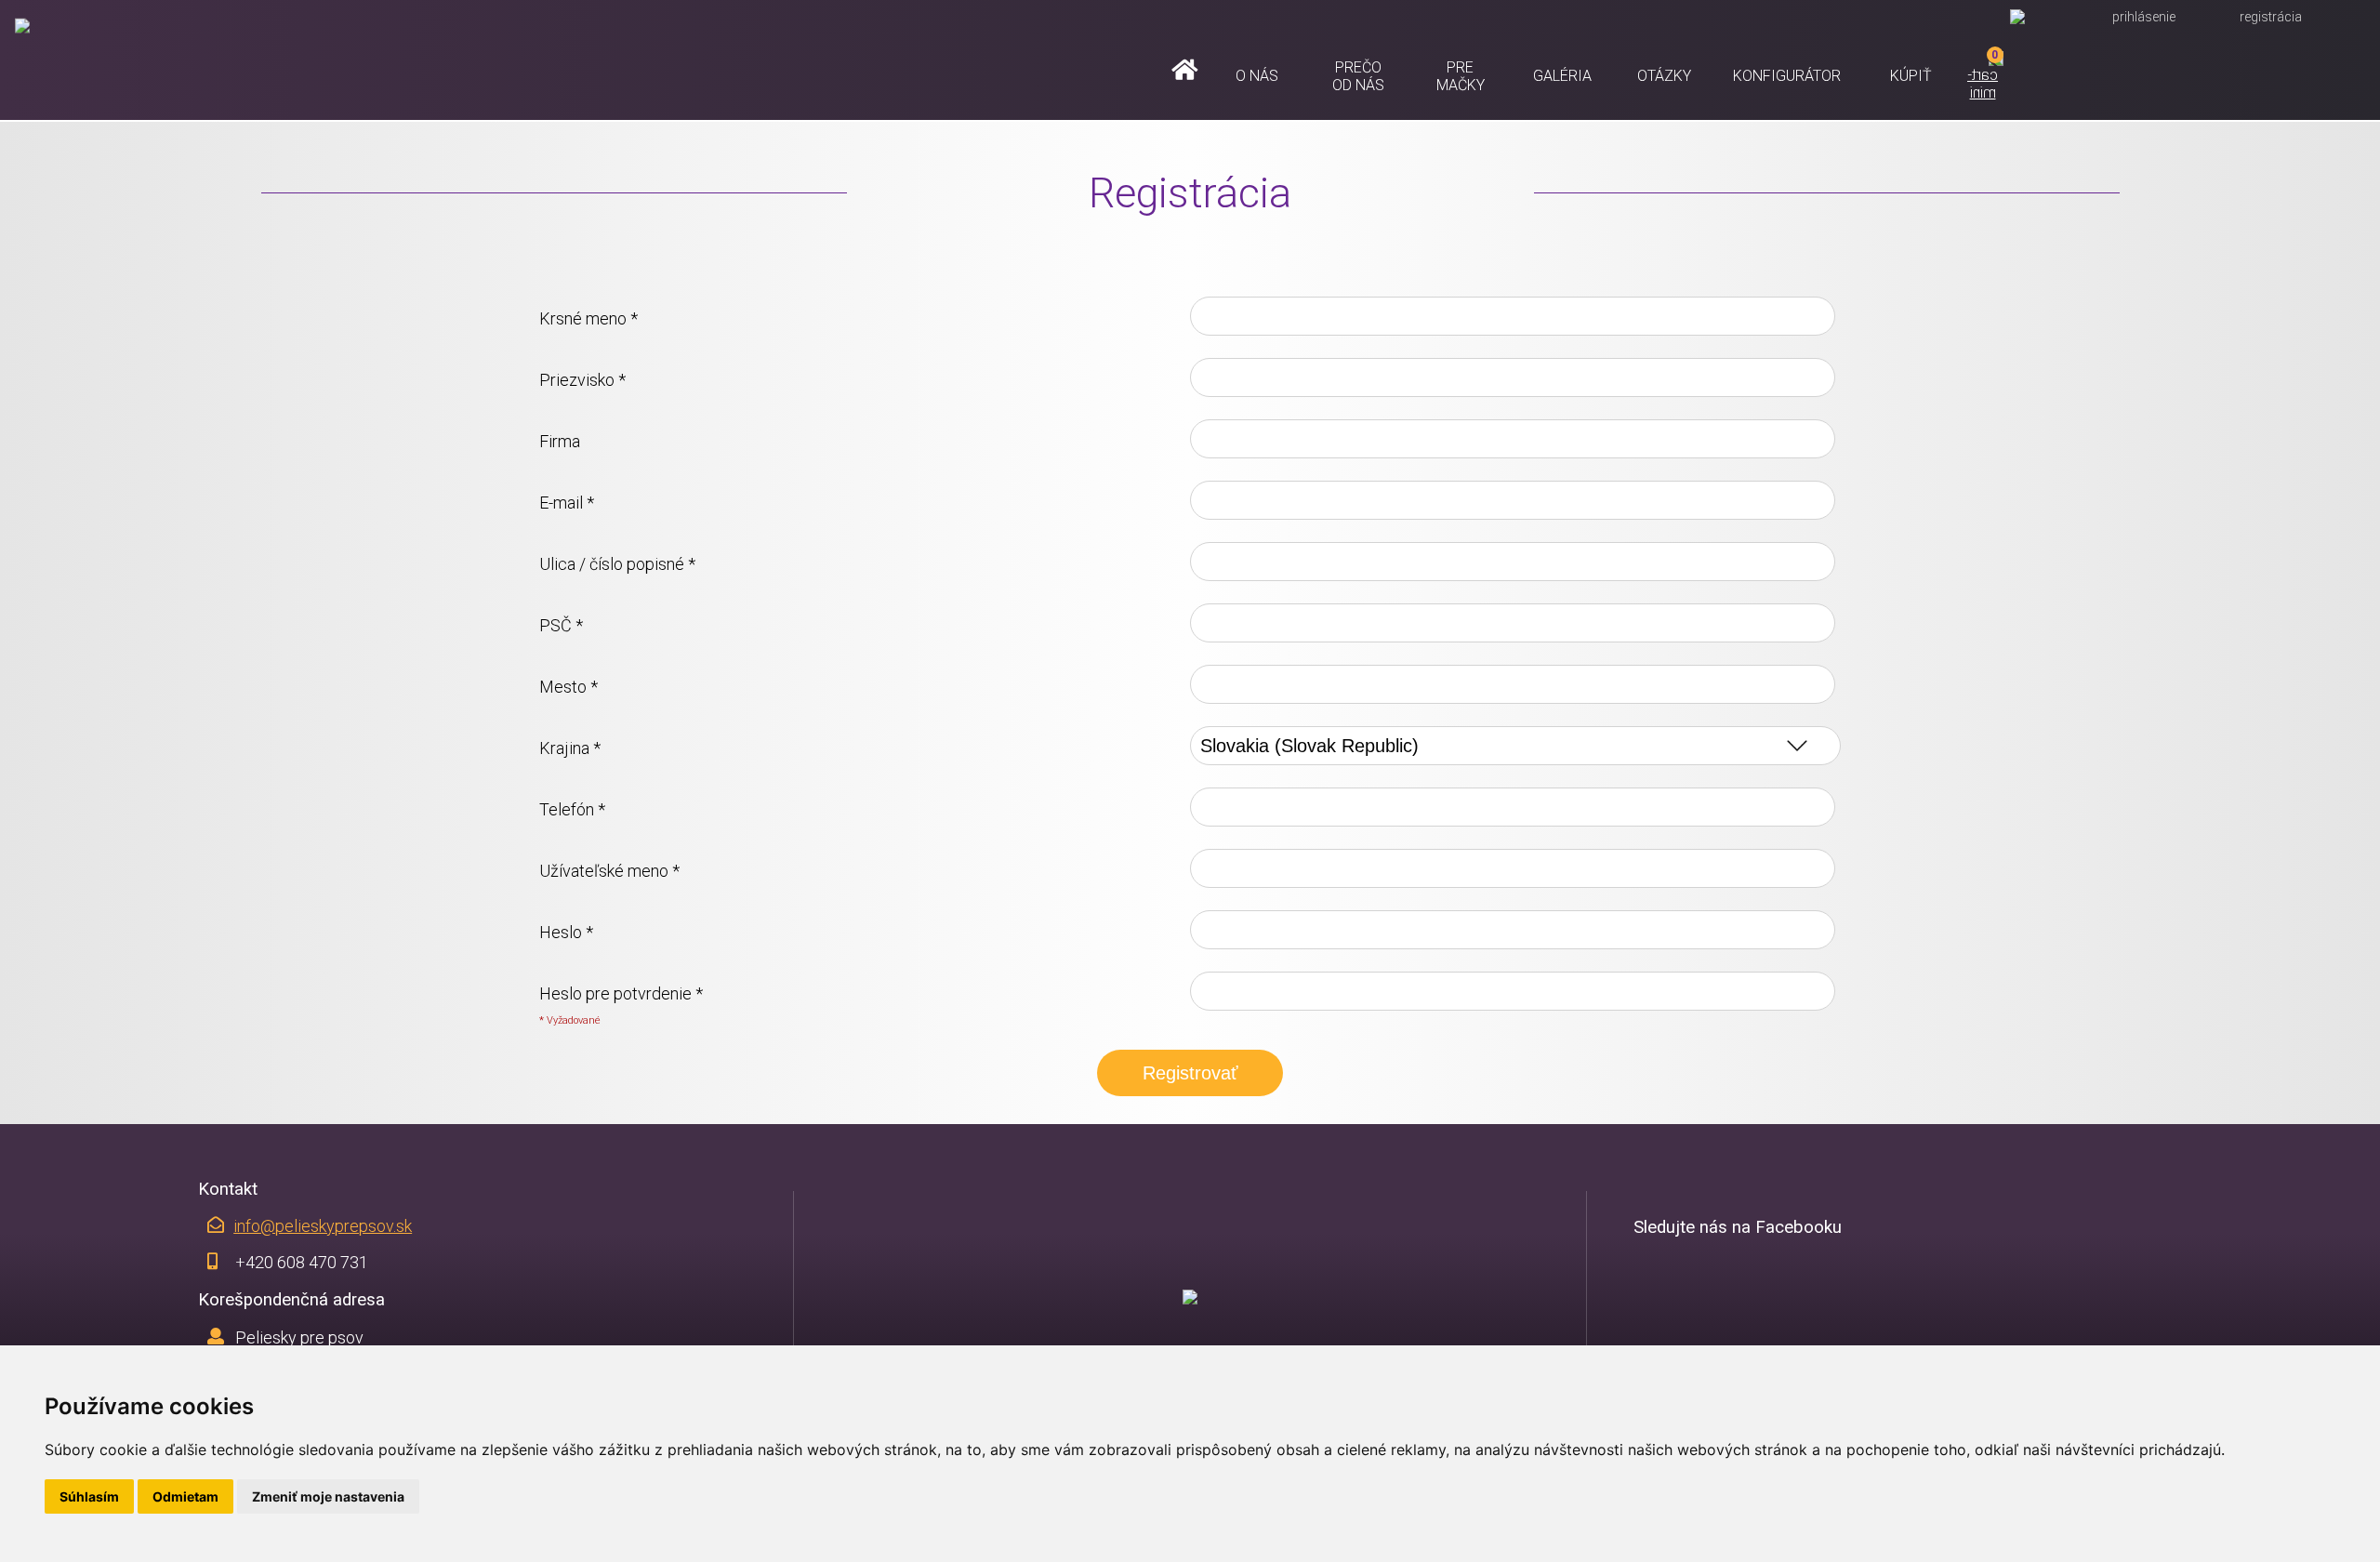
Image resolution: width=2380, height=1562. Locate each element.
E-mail (567, 502)
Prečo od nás (1358, 76)
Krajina (570, 748)
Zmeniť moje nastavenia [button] (328, 1496)
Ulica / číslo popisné (617, 563)
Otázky (1664, 75)
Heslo (566, 932)
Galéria (1562, 75)
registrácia (2271, 17)
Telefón (572, 809)
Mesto (569, 686)
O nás (1257, 75)
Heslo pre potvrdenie (621, 993)
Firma (560, 441)
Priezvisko (582, 379)
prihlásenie (2144, 17)
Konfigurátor (1787, 75)
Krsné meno (588, 318)
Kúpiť (1911, 75)
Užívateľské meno (609, 870)
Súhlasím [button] (89, 1496)
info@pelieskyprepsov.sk (323, 1225)
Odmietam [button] (185, 1496)
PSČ (561, 625)
